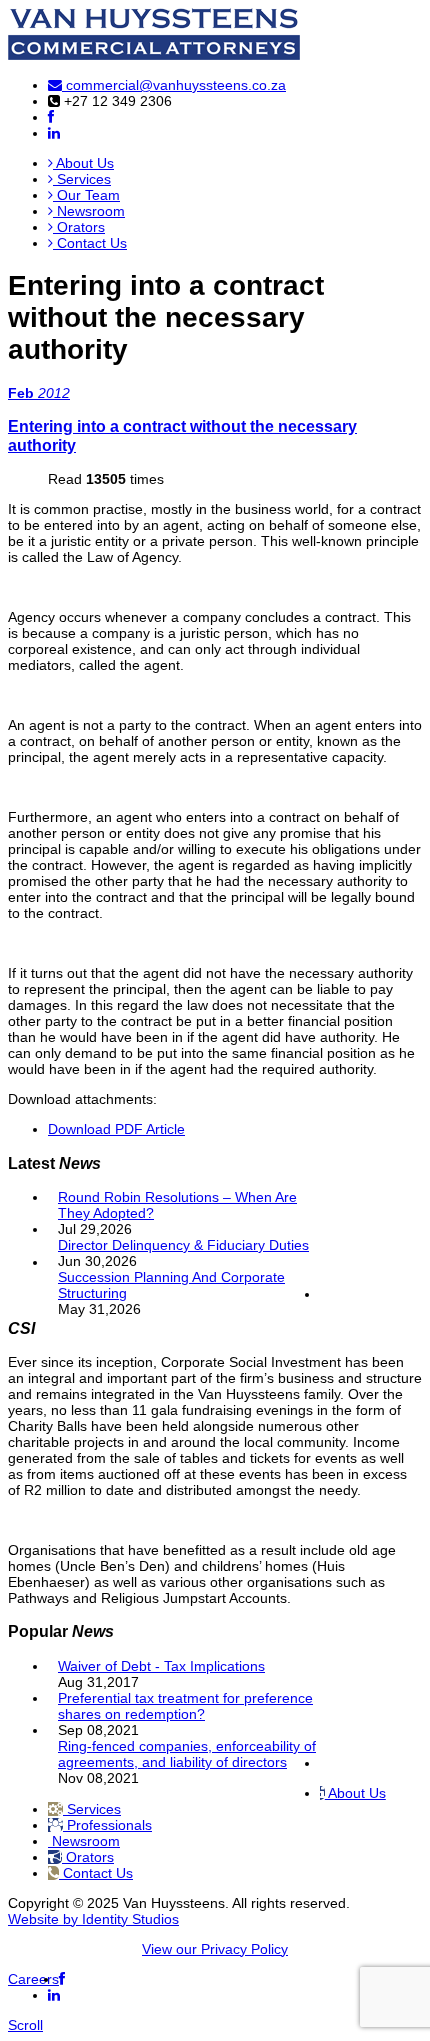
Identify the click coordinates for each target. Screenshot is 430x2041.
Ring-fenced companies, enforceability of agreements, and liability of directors (187, 1754)
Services (82, 179)
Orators (79, 227)
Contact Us (90, 243)
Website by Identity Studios (93, 1919)
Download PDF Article (116, 1129)
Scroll (25, 2025)
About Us (83, 163)
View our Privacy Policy (215, 1949)
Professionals (107, 1825)
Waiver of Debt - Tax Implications (161, 1666)
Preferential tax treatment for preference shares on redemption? (185, 1706)
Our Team (86, 195)
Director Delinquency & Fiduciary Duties (183, 1245)
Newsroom (89, 211)
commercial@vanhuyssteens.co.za (174, 85)
